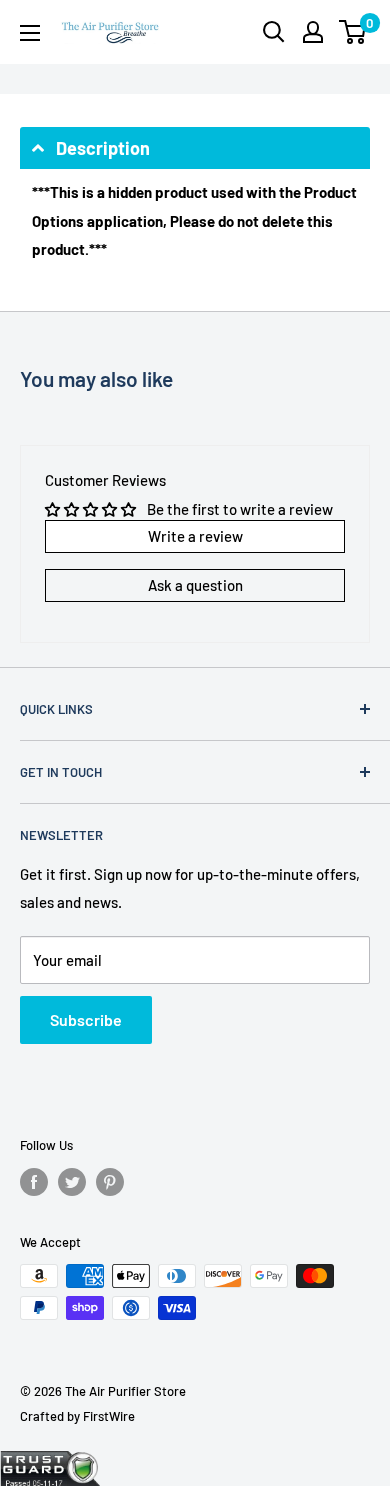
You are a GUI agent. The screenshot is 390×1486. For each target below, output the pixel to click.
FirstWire (109, 1416)
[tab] (195, 148)
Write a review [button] (195, 536)
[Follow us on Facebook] (34, 1182)
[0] (353, 32)
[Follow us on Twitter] (72, 1182)
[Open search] (274, 32)
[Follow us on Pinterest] (110, 1182)
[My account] (313, 32)
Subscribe (86, 1019)
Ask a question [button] (195, 585)
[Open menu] (30, 33)
